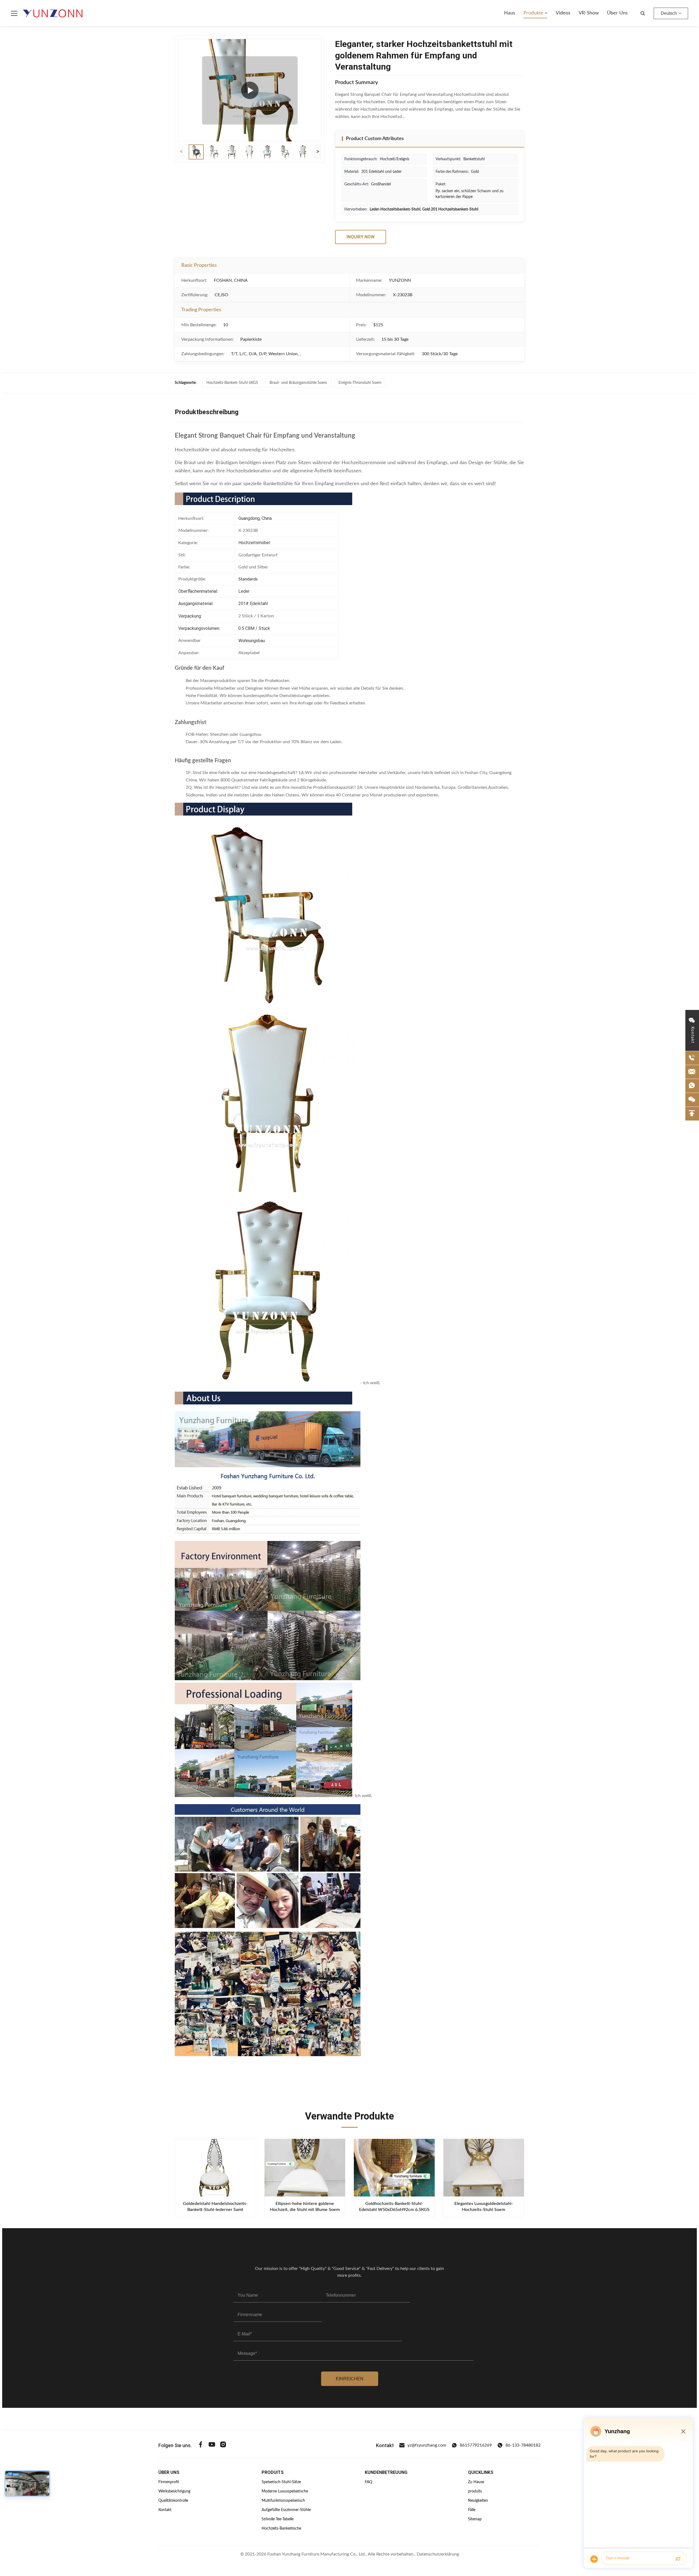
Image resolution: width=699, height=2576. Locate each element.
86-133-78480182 (523, 2445)
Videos (563, 13)
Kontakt (165, 2510)
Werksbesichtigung (174, 2491)
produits (475, 2491)
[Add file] (594, 2559)
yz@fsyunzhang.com (427, 2445)
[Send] (678, 2559)
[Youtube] (212, 2445)
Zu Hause (476, 2482)
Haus (510, 13)
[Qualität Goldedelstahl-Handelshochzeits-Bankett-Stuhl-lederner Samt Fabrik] (215, 2168)
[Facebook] (201, 2445)
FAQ (368, 2482)
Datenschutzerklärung (438, 2554)
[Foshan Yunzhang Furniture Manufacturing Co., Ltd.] (53, 13)
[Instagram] (223, 2445)
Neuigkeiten (478, 2501)
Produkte (534, 13)
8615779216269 (476, 2445)
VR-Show (589, 13)
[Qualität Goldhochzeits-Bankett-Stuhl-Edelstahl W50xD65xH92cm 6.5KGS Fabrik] (394, 2168)
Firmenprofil (169, 2482)
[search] (643, 13)
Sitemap (475, 2519)
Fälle (472, 2510)
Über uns (617, 13)
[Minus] (683, 2431)
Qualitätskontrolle (173, 2501)
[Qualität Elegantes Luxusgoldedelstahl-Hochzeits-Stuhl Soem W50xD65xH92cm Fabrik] (484, 2168)
